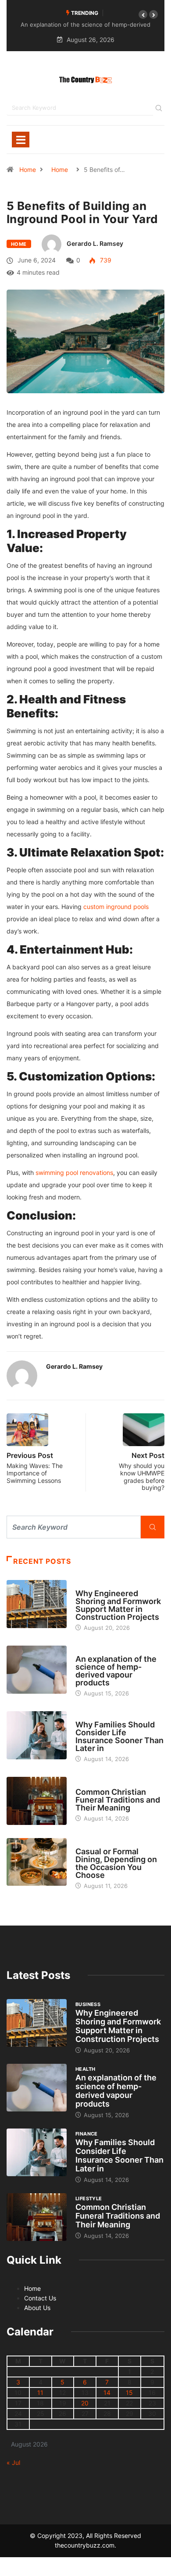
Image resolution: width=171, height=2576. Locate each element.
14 (107, 2392)
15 (129, 2392)
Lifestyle (89, 1784)
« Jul (13, 2462)
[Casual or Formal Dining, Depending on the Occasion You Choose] (37, 1862)
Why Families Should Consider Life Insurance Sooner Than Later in (119, 1736)
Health (85, 1651)
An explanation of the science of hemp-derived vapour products (116, 1671)
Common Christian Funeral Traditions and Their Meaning (118, 1800)
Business (88, 1585)
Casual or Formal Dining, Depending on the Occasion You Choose (116, 1863)
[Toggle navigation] (21, 140)
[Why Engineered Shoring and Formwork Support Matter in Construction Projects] (37, 1604)
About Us (37, 2308)
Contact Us (40, 2298)
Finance (87, 1716)
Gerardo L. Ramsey (95, 243)
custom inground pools (116, 907)
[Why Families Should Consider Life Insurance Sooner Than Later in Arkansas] (37, 1735)
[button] (143, 14)
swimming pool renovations (74, 1173)
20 (85, 2403)
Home (28, 170)
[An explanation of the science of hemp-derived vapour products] (37, 1669)
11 (40, 2392)
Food (83, 1843)
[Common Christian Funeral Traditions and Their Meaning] (37, 1801)
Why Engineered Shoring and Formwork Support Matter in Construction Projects (118, 1605)
